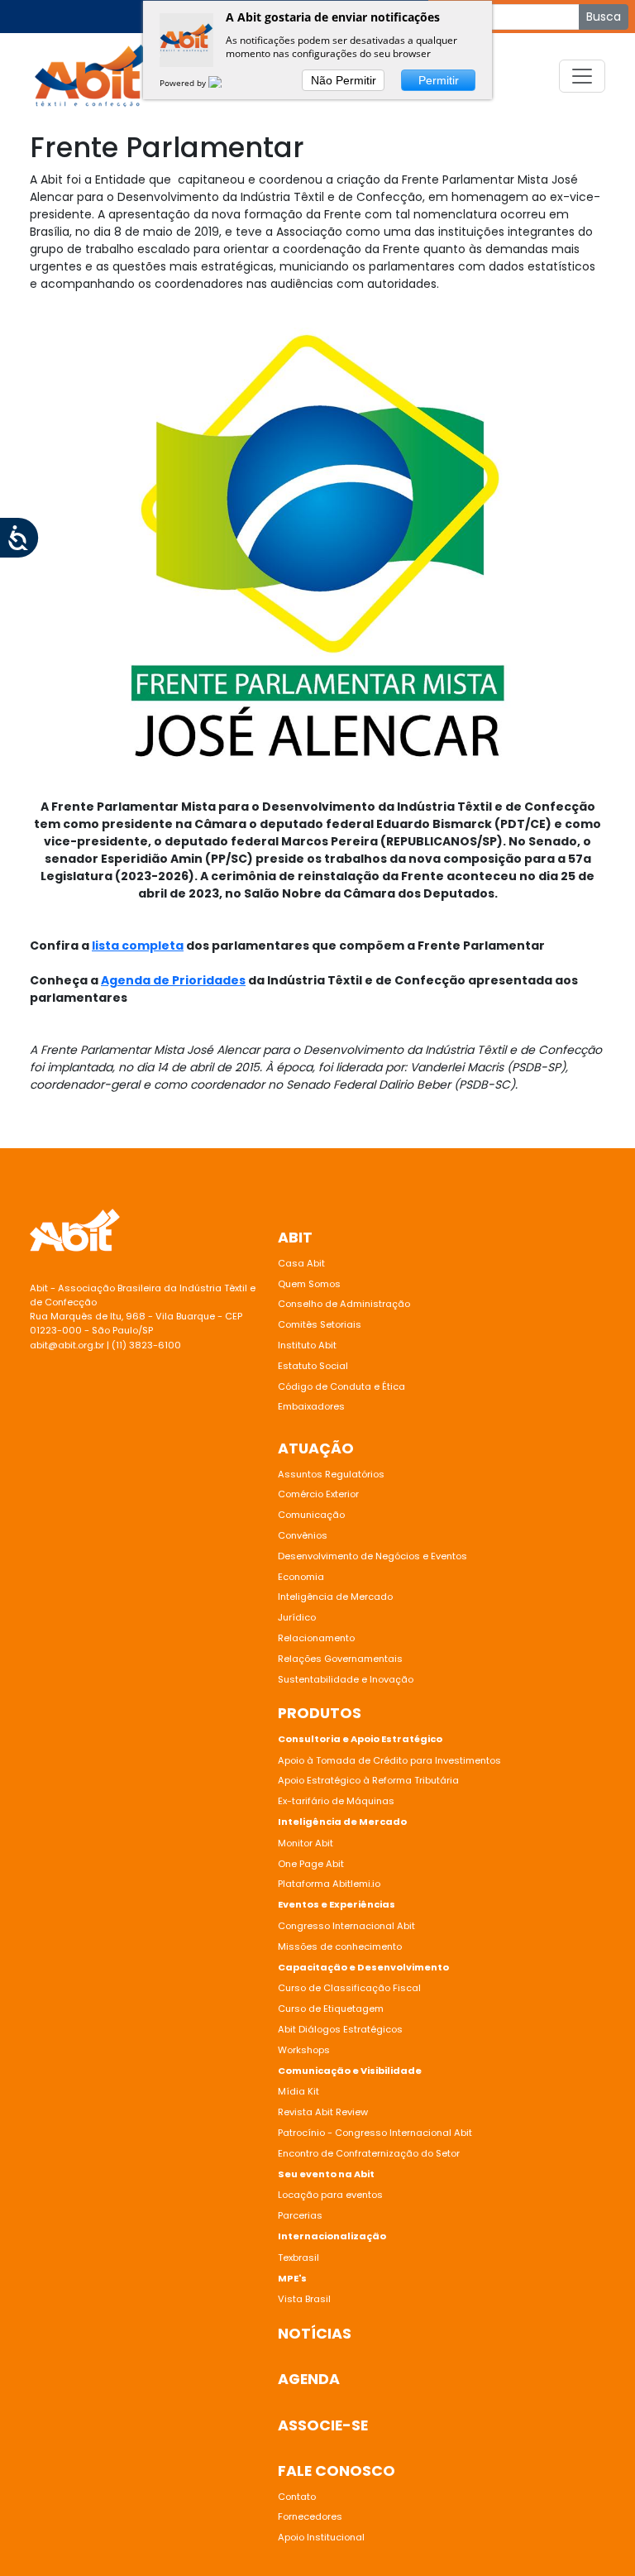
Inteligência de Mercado (335, 1597)
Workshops (304, 2050)
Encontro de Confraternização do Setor (369, 2153)
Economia (301, 1577)
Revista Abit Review (323, 2112)
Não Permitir (344, 80)
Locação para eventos (330, 2195)
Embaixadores (311, 1406)
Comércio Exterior (318, 1494)
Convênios (303, 1535)
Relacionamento (316, 1638)
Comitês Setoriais (320, 1324)
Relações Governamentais (340, 1659)
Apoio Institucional (321, 2537)
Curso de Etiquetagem (331, 2009)
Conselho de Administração (344, 1304)
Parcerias (300, 2215)
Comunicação (311, 1515)
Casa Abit (301, 1263)
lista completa (138, 946)
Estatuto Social (313, 1366)
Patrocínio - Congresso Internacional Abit (375, 2133)
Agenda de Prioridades (173, 980)
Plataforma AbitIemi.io (329, 1884)
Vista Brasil (304, 2299)
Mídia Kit (298, 2091)
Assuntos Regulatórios (331, 1474)
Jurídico (297, 1617)
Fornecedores (310, 2516)
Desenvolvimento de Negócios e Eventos (372, 1556)
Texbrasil (298, 2258)
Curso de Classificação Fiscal (349, 1988)
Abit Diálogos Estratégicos (340, 2029)
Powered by (184, 83)
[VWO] (225, 83)
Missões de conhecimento (340, 1946)
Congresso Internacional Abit (346, 1926)
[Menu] (582, 76)
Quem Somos (309, 1284)
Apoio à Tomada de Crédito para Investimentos (389, 1760)
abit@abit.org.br (67, 1345)
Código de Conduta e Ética (341, 1386)
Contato (297, 2497)
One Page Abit (311, 1864)
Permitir (439, 80)
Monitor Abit (307, 1843)
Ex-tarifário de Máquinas (336, 1801)
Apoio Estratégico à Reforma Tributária (368, 1780)
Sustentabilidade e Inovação (346, 1679)
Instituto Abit (307, 1345)
